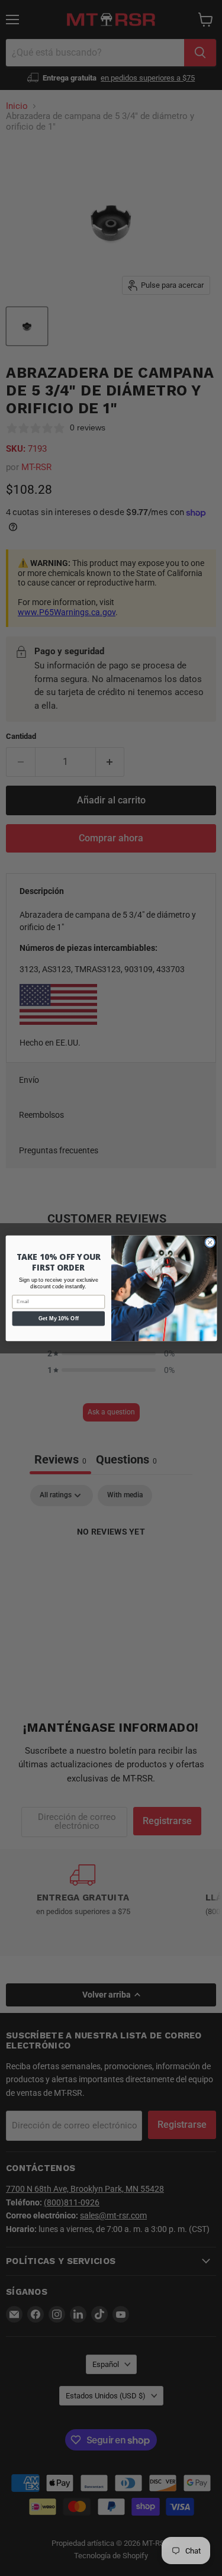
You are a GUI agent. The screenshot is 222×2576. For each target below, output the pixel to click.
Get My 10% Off (58, 1318)
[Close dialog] (210, 1242)
